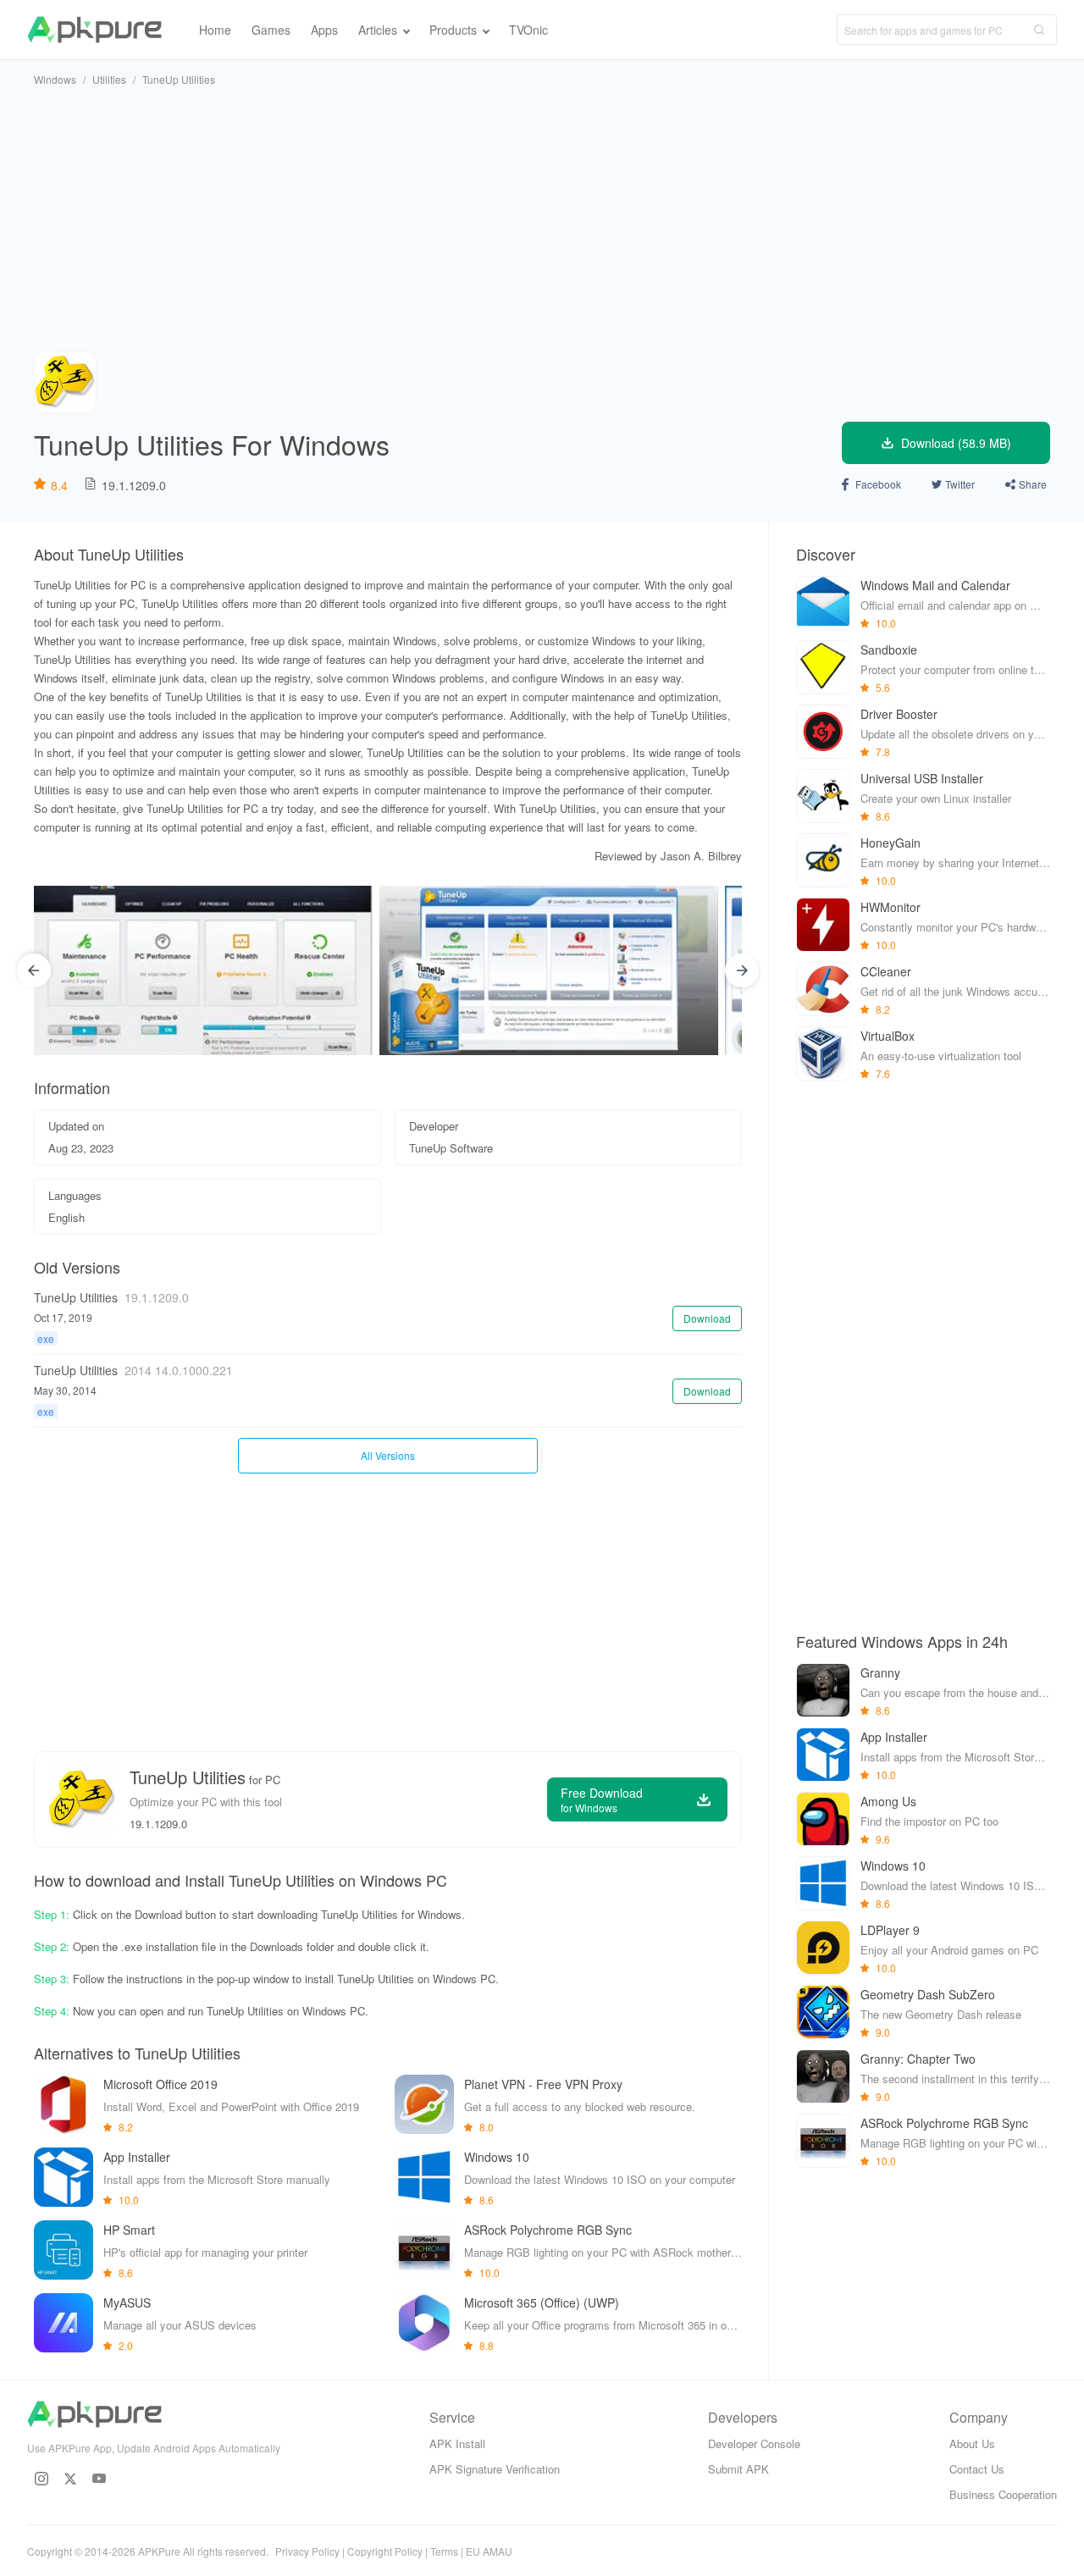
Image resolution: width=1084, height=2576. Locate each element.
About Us (972, 2443)
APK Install (457, 2443)
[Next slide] (742, 970)
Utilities (109, 79)
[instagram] (41, 2479)
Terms (444, 2551)
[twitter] (70, 2479)
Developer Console (754, 2443)
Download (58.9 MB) (956, 443)
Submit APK (738, 2469)
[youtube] (99, 2479)
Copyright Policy (385, 2551)
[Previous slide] (34, 970)
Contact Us (977, 2469)
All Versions (388, 1455)
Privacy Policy (307, 2551)
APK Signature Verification (495, 2469)
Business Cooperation (1003, 2494)
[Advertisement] (542, 218)
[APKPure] (94, 30)
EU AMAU (489, 2551)
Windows (55, 79)
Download (707, 1318)
